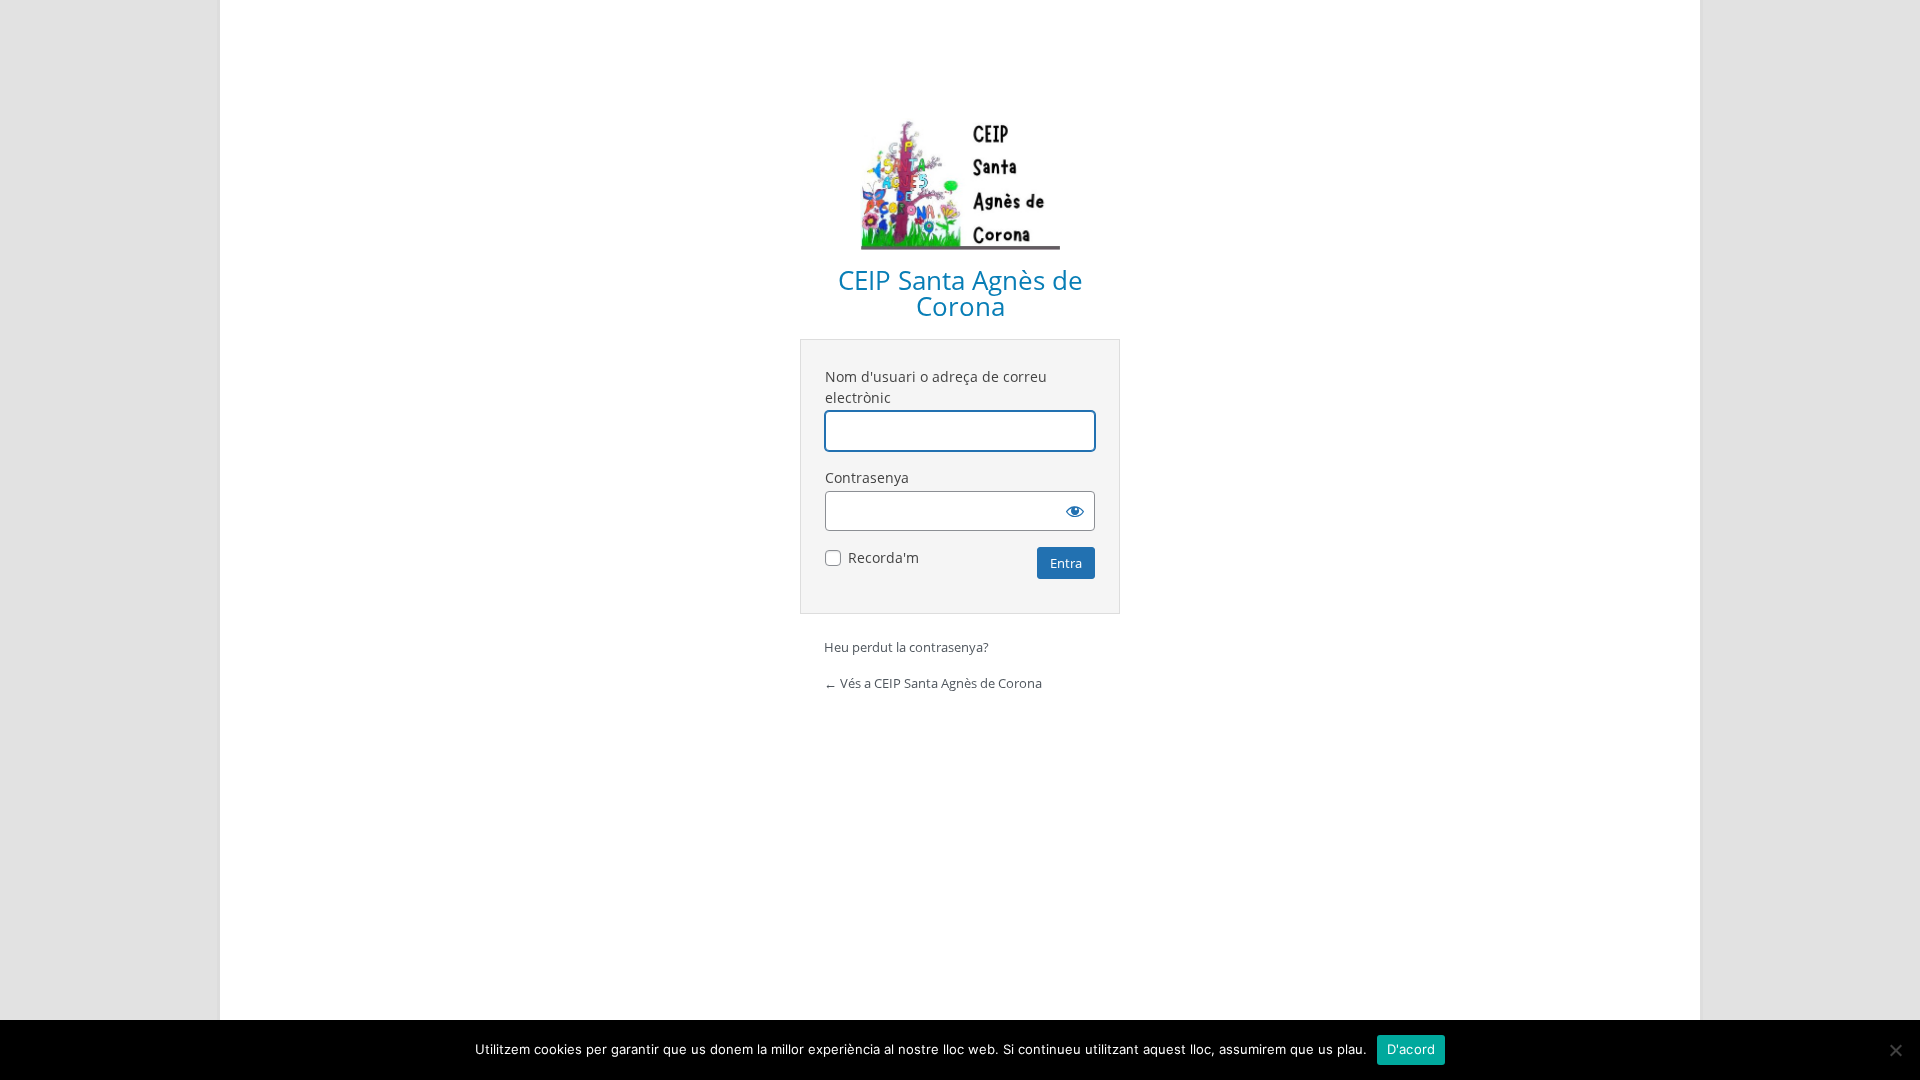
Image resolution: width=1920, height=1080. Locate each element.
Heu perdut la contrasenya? (906, 647)
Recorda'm (883, 557)
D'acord (1411, 1049)
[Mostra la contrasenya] (1075, 511)
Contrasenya (867, 477)
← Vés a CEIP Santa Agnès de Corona (933, 683)
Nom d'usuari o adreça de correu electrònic (936, 387)
